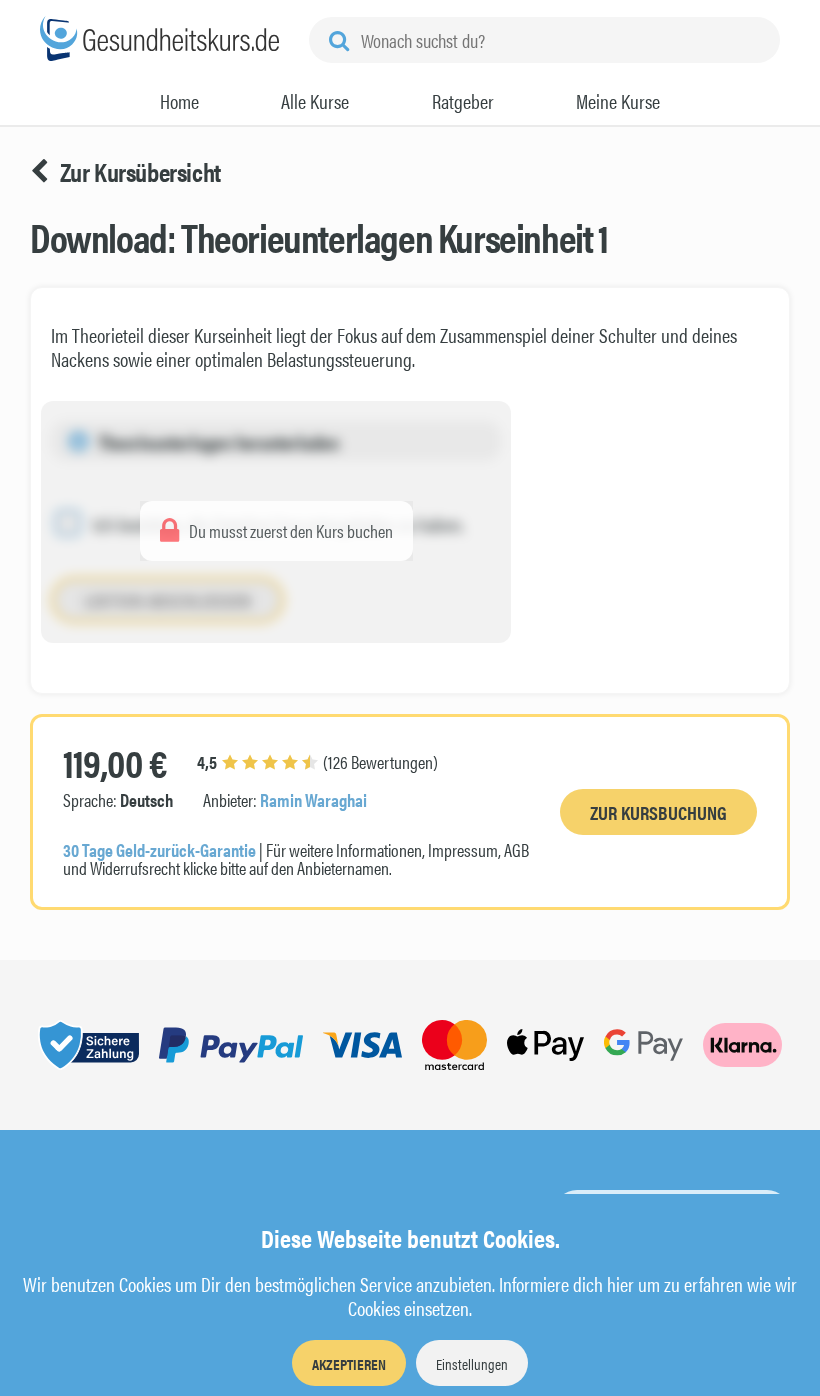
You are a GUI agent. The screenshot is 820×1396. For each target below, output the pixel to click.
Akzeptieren (349, 1363)
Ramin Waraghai (313, 799)
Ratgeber (463, 101)
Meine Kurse (618, 101)
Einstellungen (472, 1363)
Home (179, 101)
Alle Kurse (315, 101)
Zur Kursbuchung (658, 812)
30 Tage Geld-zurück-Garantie (159, 849)
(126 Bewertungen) (317, 761)
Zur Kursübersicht (140, 172)
